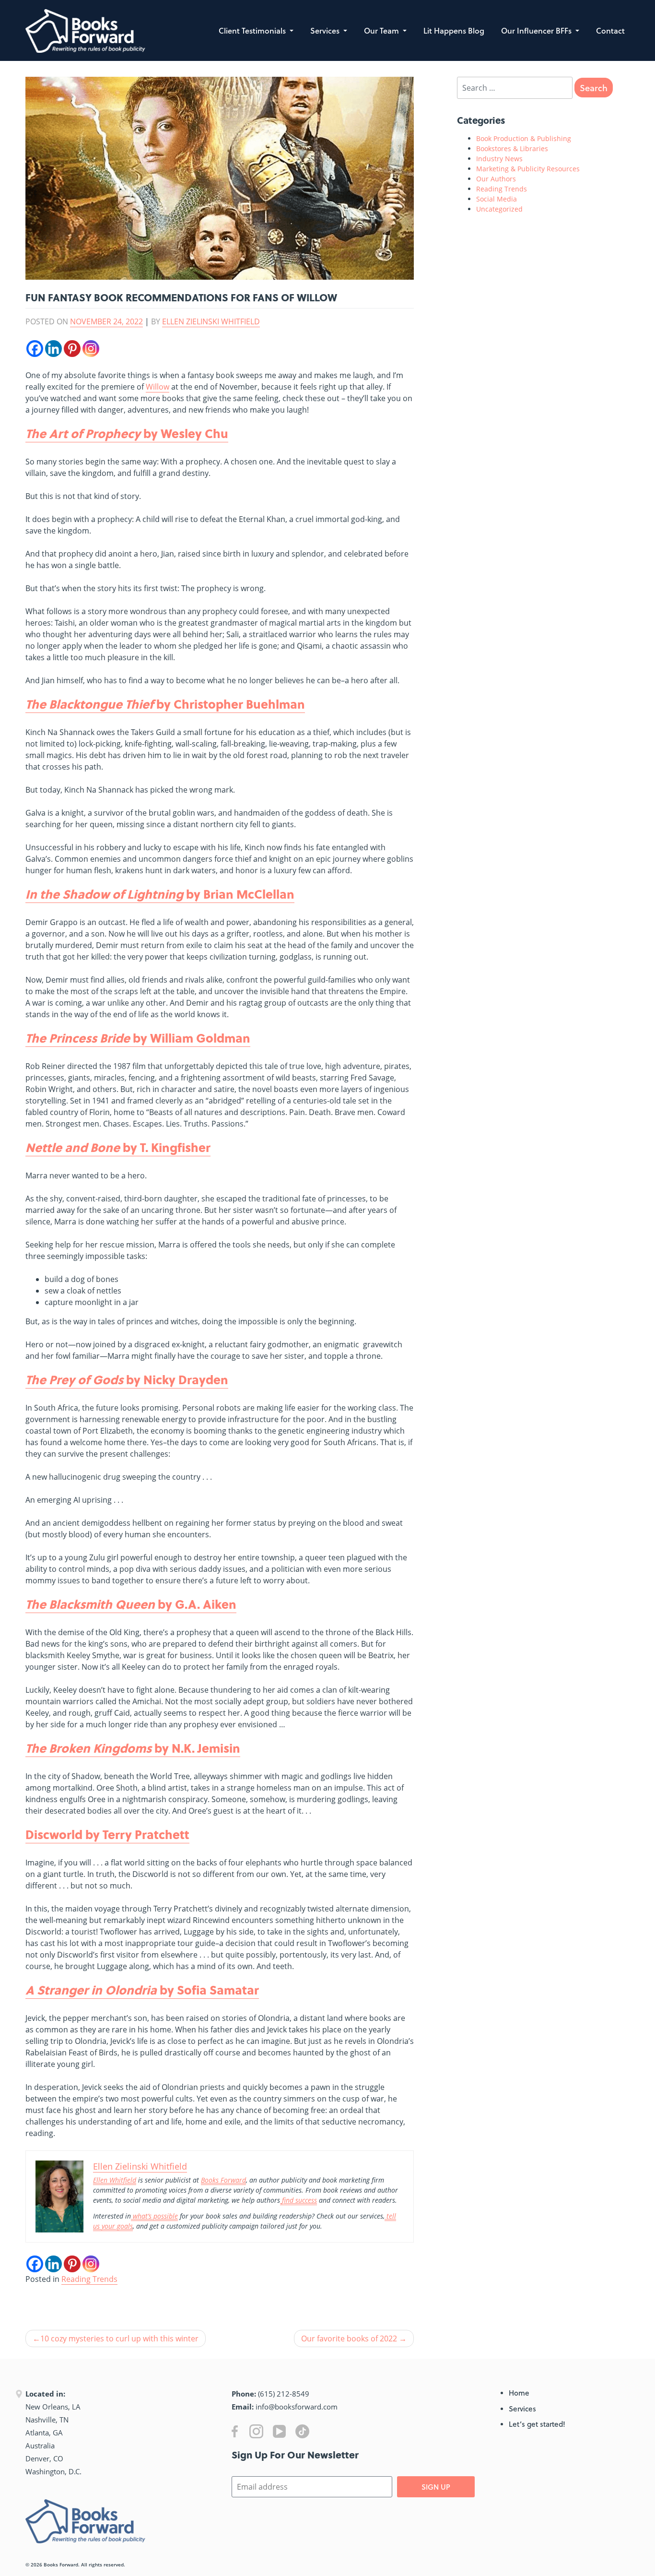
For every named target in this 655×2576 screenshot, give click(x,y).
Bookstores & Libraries (512, 148)
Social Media (497, 199)
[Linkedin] (53, 349)
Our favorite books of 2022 (349, 2339)
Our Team (382, 30)
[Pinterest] (72, 349)
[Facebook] (35, 349)
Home (519, 2393)
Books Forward (61, 2564)
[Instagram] (91, 349)
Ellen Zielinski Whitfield (211, 321)
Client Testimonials (253, 30)
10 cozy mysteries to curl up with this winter (119, 2339)
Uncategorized (499, 209)
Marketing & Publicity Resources (528, 169)
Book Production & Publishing (524, 138)
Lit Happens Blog (454, 30)
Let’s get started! (537, 2424)
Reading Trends (89, 2279)
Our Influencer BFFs (537, 30)
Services (326, 30)
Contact (610, 30)
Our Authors (496, 179)
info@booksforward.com (297, 2407)
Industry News (499, 159)
